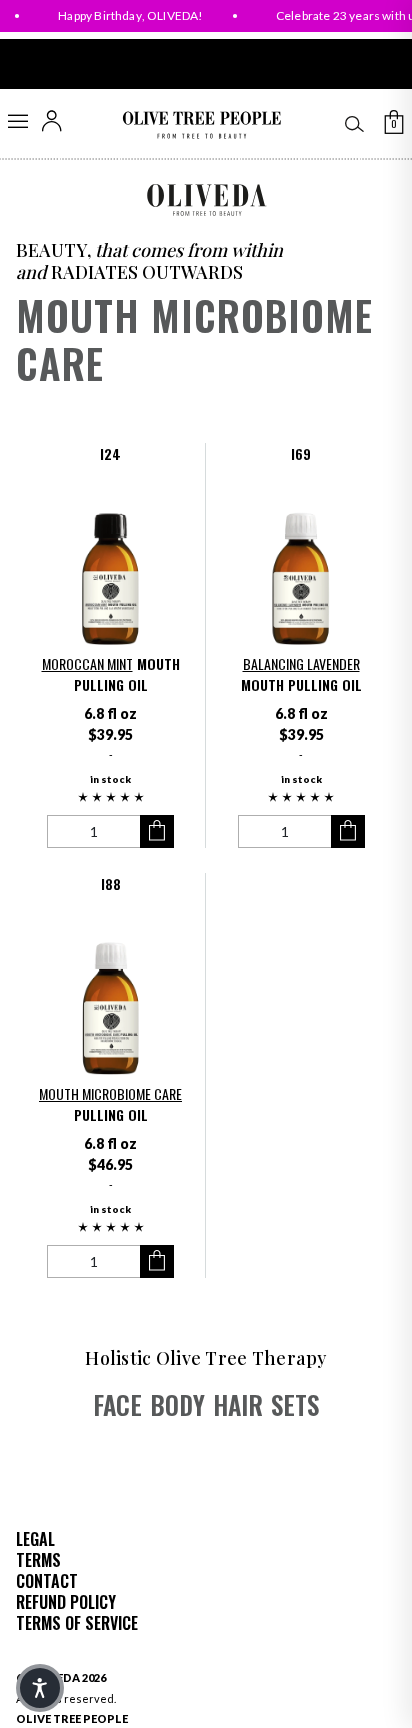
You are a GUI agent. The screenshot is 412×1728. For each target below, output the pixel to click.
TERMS (38, 1560)
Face (117, 1404)
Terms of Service (77, 1623)
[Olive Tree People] (201, 125)
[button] (111, 798)
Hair (238, 1404)
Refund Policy (66, 1602)
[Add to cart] (157, 831)
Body (177, 1404)
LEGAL (35, 1539)
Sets (295, 1404)
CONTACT (47, 1581)
